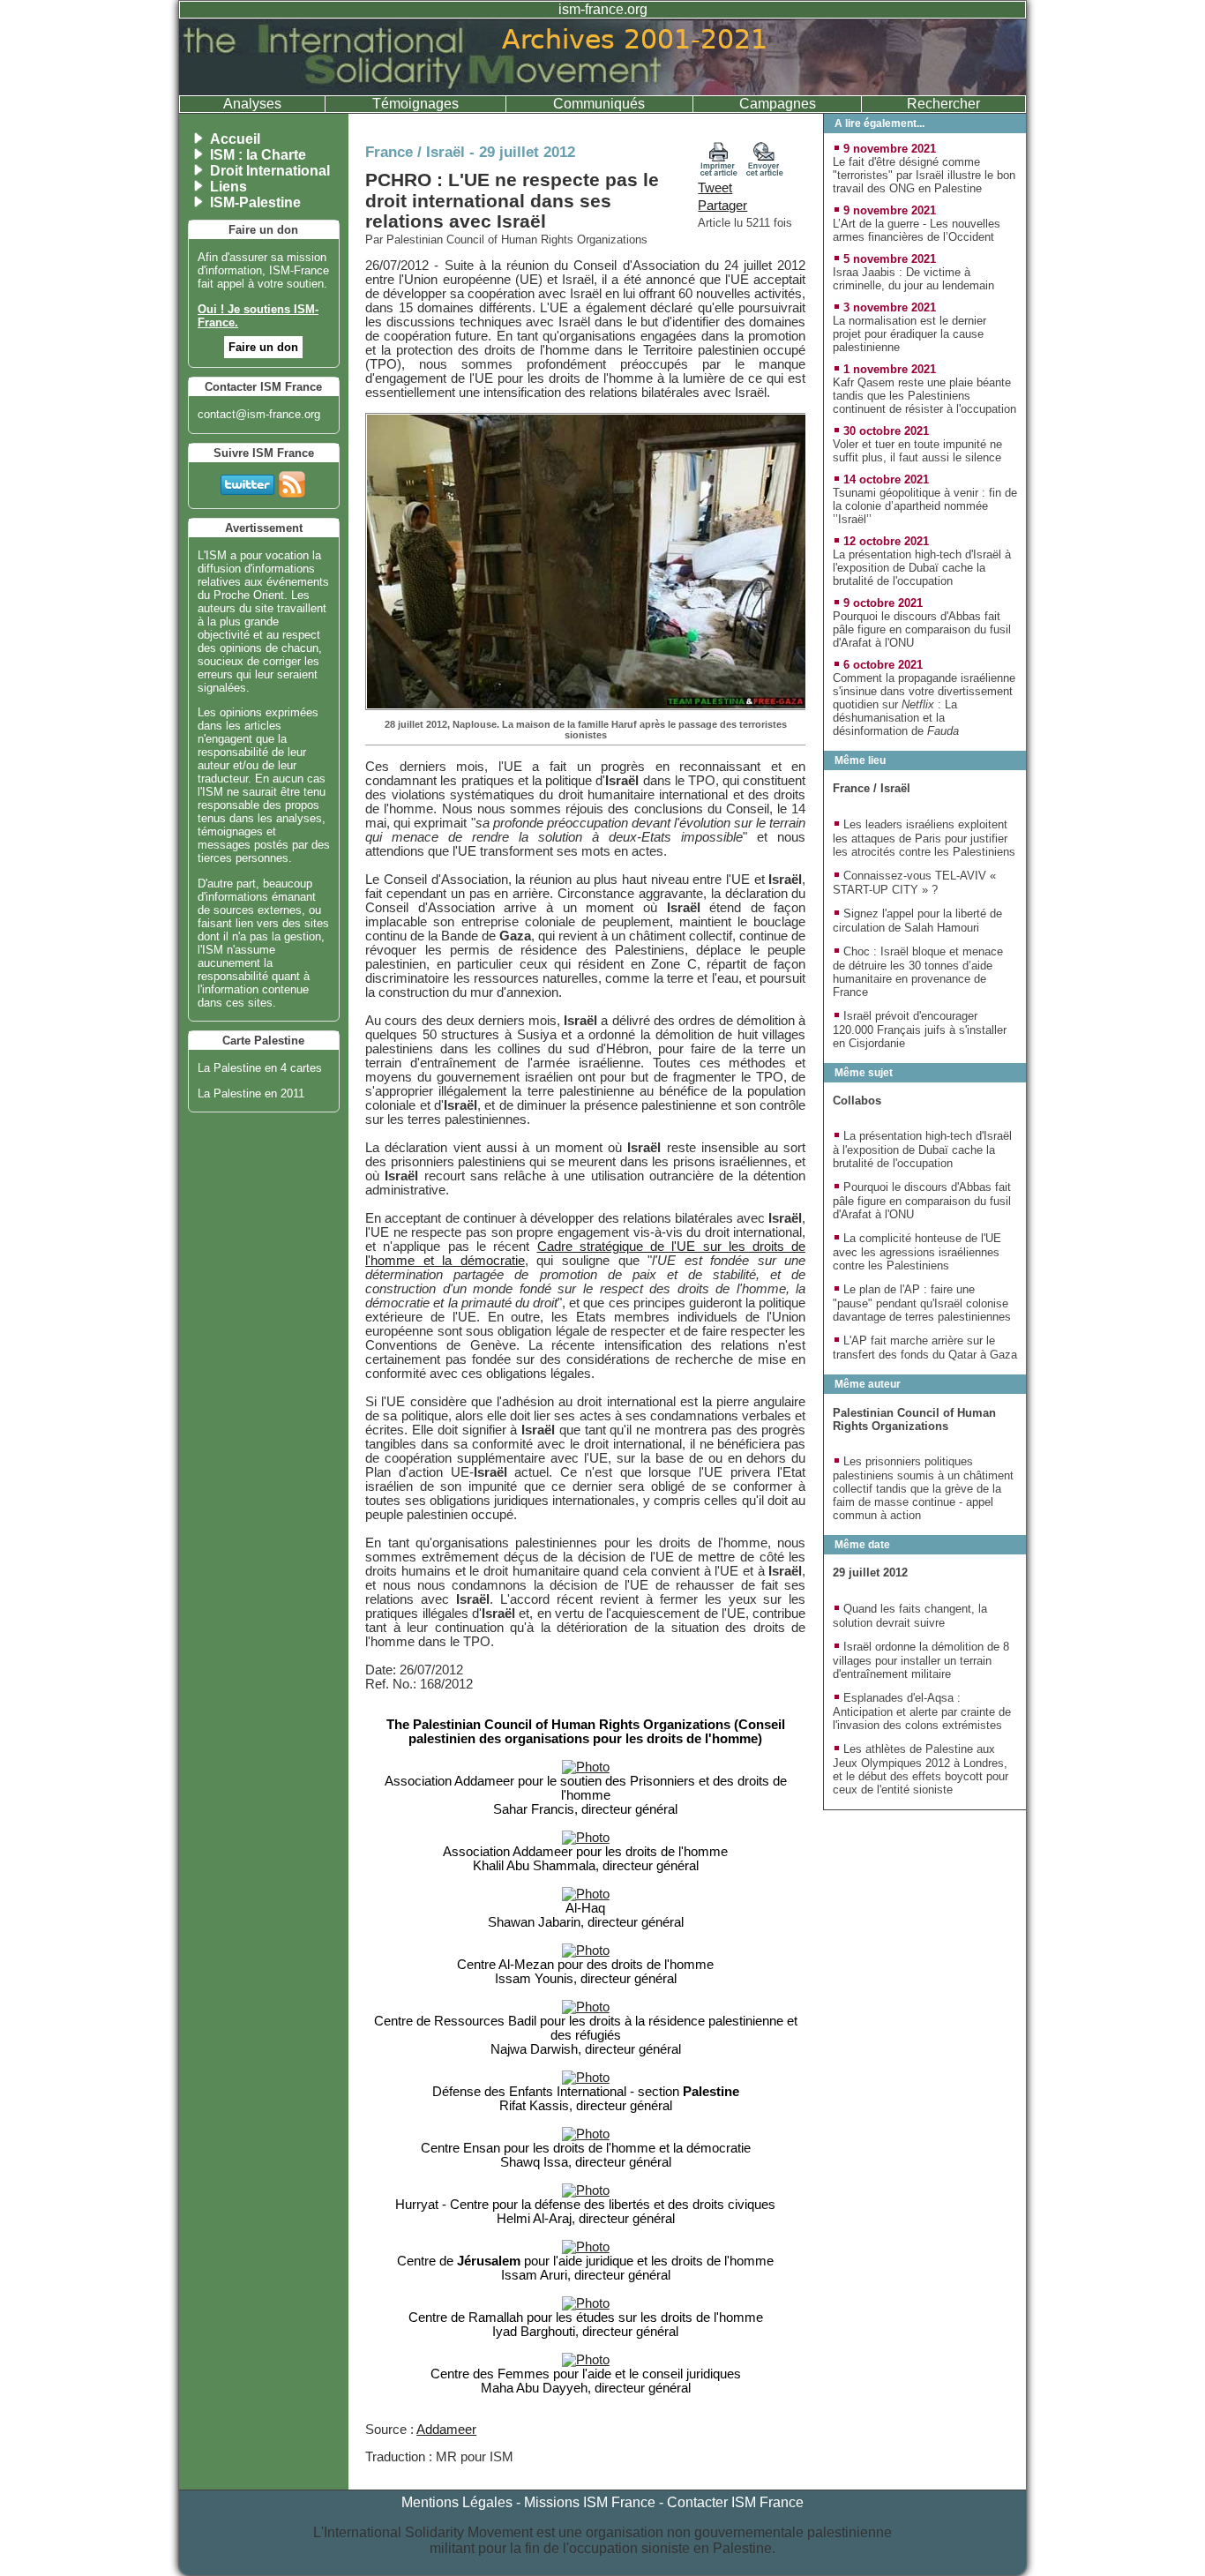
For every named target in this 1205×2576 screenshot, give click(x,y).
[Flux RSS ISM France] (292, 481)
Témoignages (415, 104)
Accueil (235, 139)
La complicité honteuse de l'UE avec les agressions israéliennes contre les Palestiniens (917, 1252)
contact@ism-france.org (259, 414)
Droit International (270, 171)
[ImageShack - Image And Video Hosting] (586, 1767)
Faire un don (263, 347)
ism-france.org (603, 9)
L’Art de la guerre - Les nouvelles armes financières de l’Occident (917, 230)
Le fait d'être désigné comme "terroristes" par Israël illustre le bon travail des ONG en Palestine (924, 175)
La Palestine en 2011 (251, 1093)
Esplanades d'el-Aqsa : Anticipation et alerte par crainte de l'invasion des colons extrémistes (922, 1711)
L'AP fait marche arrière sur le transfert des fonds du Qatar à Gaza (925, 1348)
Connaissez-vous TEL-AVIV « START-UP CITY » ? (914, 883)
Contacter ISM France (735, 2502)
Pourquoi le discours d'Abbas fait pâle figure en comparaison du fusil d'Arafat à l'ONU (922, 629)
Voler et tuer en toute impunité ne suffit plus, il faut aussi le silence (917, 451)
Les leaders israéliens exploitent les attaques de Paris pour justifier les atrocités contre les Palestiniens (924, 838)
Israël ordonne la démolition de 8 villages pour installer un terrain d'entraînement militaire (921, 1660)
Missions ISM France (590, 2502)
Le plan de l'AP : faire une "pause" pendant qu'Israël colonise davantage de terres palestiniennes (922, 1303)
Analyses (252, 104)
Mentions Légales (457, 2502)
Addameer (446, 2430)
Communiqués (599, 104)
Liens (228, 187)
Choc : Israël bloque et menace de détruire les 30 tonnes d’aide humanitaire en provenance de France (918, 972)
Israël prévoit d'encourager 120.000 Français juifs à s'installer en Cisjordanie (920, 1030)
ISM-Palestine (255, 202)
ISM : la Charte (258, 155)
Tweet (715, 188)
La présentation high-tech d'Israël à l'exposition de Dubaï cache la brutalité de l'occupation (922, 568)
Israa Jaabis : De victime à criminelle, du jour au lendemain (913, 279)
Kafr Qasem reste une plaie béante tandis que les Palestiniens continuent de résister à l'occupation (924, 396)
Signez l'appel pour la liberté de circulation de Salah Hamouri (917, 921)
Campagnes (778, 104)
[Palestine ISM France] (602, 90)
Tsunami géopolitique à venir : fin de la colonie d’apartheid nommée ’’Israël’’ (925, 506)
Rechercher (943, 104)
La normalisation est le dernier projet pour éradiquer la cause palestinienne (909, 334)
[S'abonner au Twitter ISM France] (247, 481)
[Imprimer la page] (719, 172)
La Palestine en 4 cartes (260, 1068)
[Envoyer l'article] (765, 172)
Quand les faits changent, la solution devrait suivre (910, 1616)
